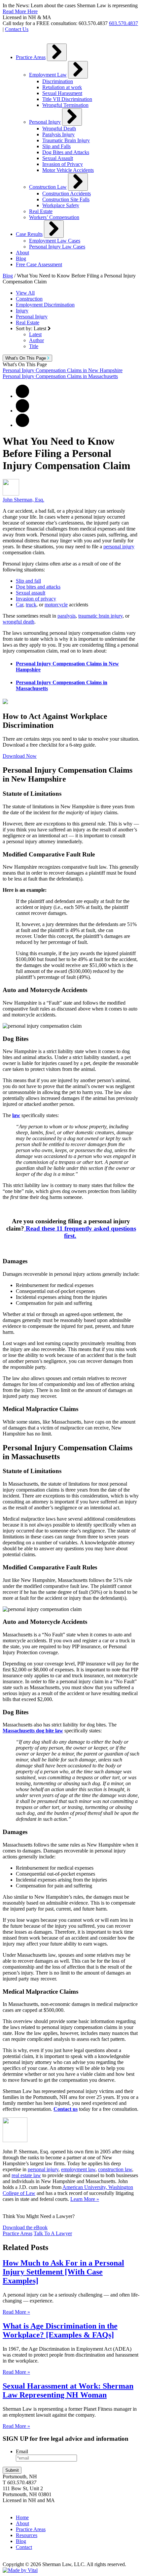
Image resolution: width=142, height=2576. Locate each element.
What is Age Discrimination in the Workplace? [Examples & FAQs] (60, 2330)
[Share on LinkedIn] (22, 425)
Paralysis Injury (58, 134)
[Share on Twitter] (22, 411)
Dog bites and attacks (38, 587)
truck (31, 605)
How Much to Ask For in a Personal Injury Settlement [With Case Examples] (63, 2272)
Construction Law (48, 187)
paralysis (67, 616)
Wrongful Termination (65, 105)
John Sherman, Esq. (23, 500)
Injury (22, 311)
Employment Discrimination (45, 305)
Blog (21, 258)
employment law (78, 2169)
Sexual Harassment (62, 93)
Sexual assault (31, 593)
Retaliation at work (62, 87)
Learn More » (85, 2199)
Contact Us (17, 29)
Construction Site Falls (66, 199)
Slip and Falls (56, 146)
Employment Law (48, 75)
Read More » (16, 2312)
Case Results (29, 234)
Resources (27, 2535)
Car (19, 605)
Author (36, 340)
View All (25, 293)
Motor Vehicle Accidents (68, 170)
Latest (35, 334)
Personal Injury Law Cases (57, 247)
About (22, 253)
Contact (24, 2547)
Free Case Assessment (39, 264)
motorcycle (56, 605)
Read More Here (20, 11)
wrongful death (18, 622)
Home (22, 2517)
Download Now (20, 756)
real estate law (26, 2175)
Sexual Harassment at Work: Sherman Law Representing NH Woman (68, 2390)
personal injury (119, 547)
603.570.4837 (124, 23)
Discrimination (58, 81)
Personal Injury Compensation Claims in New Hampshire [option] (63, 370)
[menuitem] (78, 132)
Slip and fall (28, 581)
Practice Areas (31, 57)
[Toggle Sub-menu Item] (57, 52)
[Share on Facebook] (22, 396)
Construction (29, 299)
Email (22, 2451)
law (16, 1115)
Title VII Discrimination (67, 99)
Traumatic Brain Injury (66, 140)
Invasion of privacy (36, 599)
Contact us (66, 2109)
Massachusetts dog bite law (33, 1731)
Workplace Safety (61, 205)
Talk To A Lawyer (53, 2233)
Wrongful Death (59, 129)
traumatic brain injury (100, 616)
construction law (115, 2169)
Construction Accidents (67, 193)
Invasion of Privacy (63, 164)
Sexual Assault (58, 158)
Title (34, 346)
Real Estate (41, 211)
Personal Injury (45, 122)
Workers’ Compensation (54, 217)
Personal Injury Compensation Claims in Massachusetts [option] (60, 376)
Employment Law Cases (55, 241)
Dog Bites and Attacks (66, 152)
